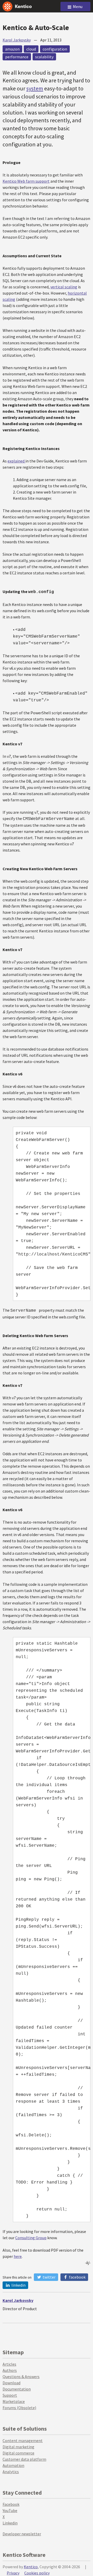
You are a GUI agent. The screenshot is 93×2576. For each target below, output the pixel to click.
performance (17, 57)
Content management (23, 2441)
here (18, 2256)
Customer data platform (24, 2459)
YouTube (10, 2510)
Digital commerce (18, 2453)
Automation (13, 2465)
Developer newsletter (22, 2534)
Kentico (31, 2567)
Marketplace (14, 2401)
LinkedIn (18, 2285)
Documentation (17, 2389)
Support (10, 2395)
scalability (44, 57)
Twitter (49, 2277)
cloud (31, 49)
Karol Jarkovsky (17, 40)
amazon (12, 49)
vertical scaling (64, 287)
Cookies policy (37, 2573)
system (35, 88)
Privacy (13, 2573)
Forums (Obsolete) (19, 2408)
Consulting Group (31, 2238)
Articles (9, 2364)
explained (16, 461)
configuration (55, 49)
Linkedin (10, 2523)
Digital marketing (18, 2447)
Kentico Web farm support (26, 181)
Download (11, 2383)
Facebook (77, 2277)
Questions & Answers (21, 2377)
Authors (10, 2370)
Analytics (11, 2472)
